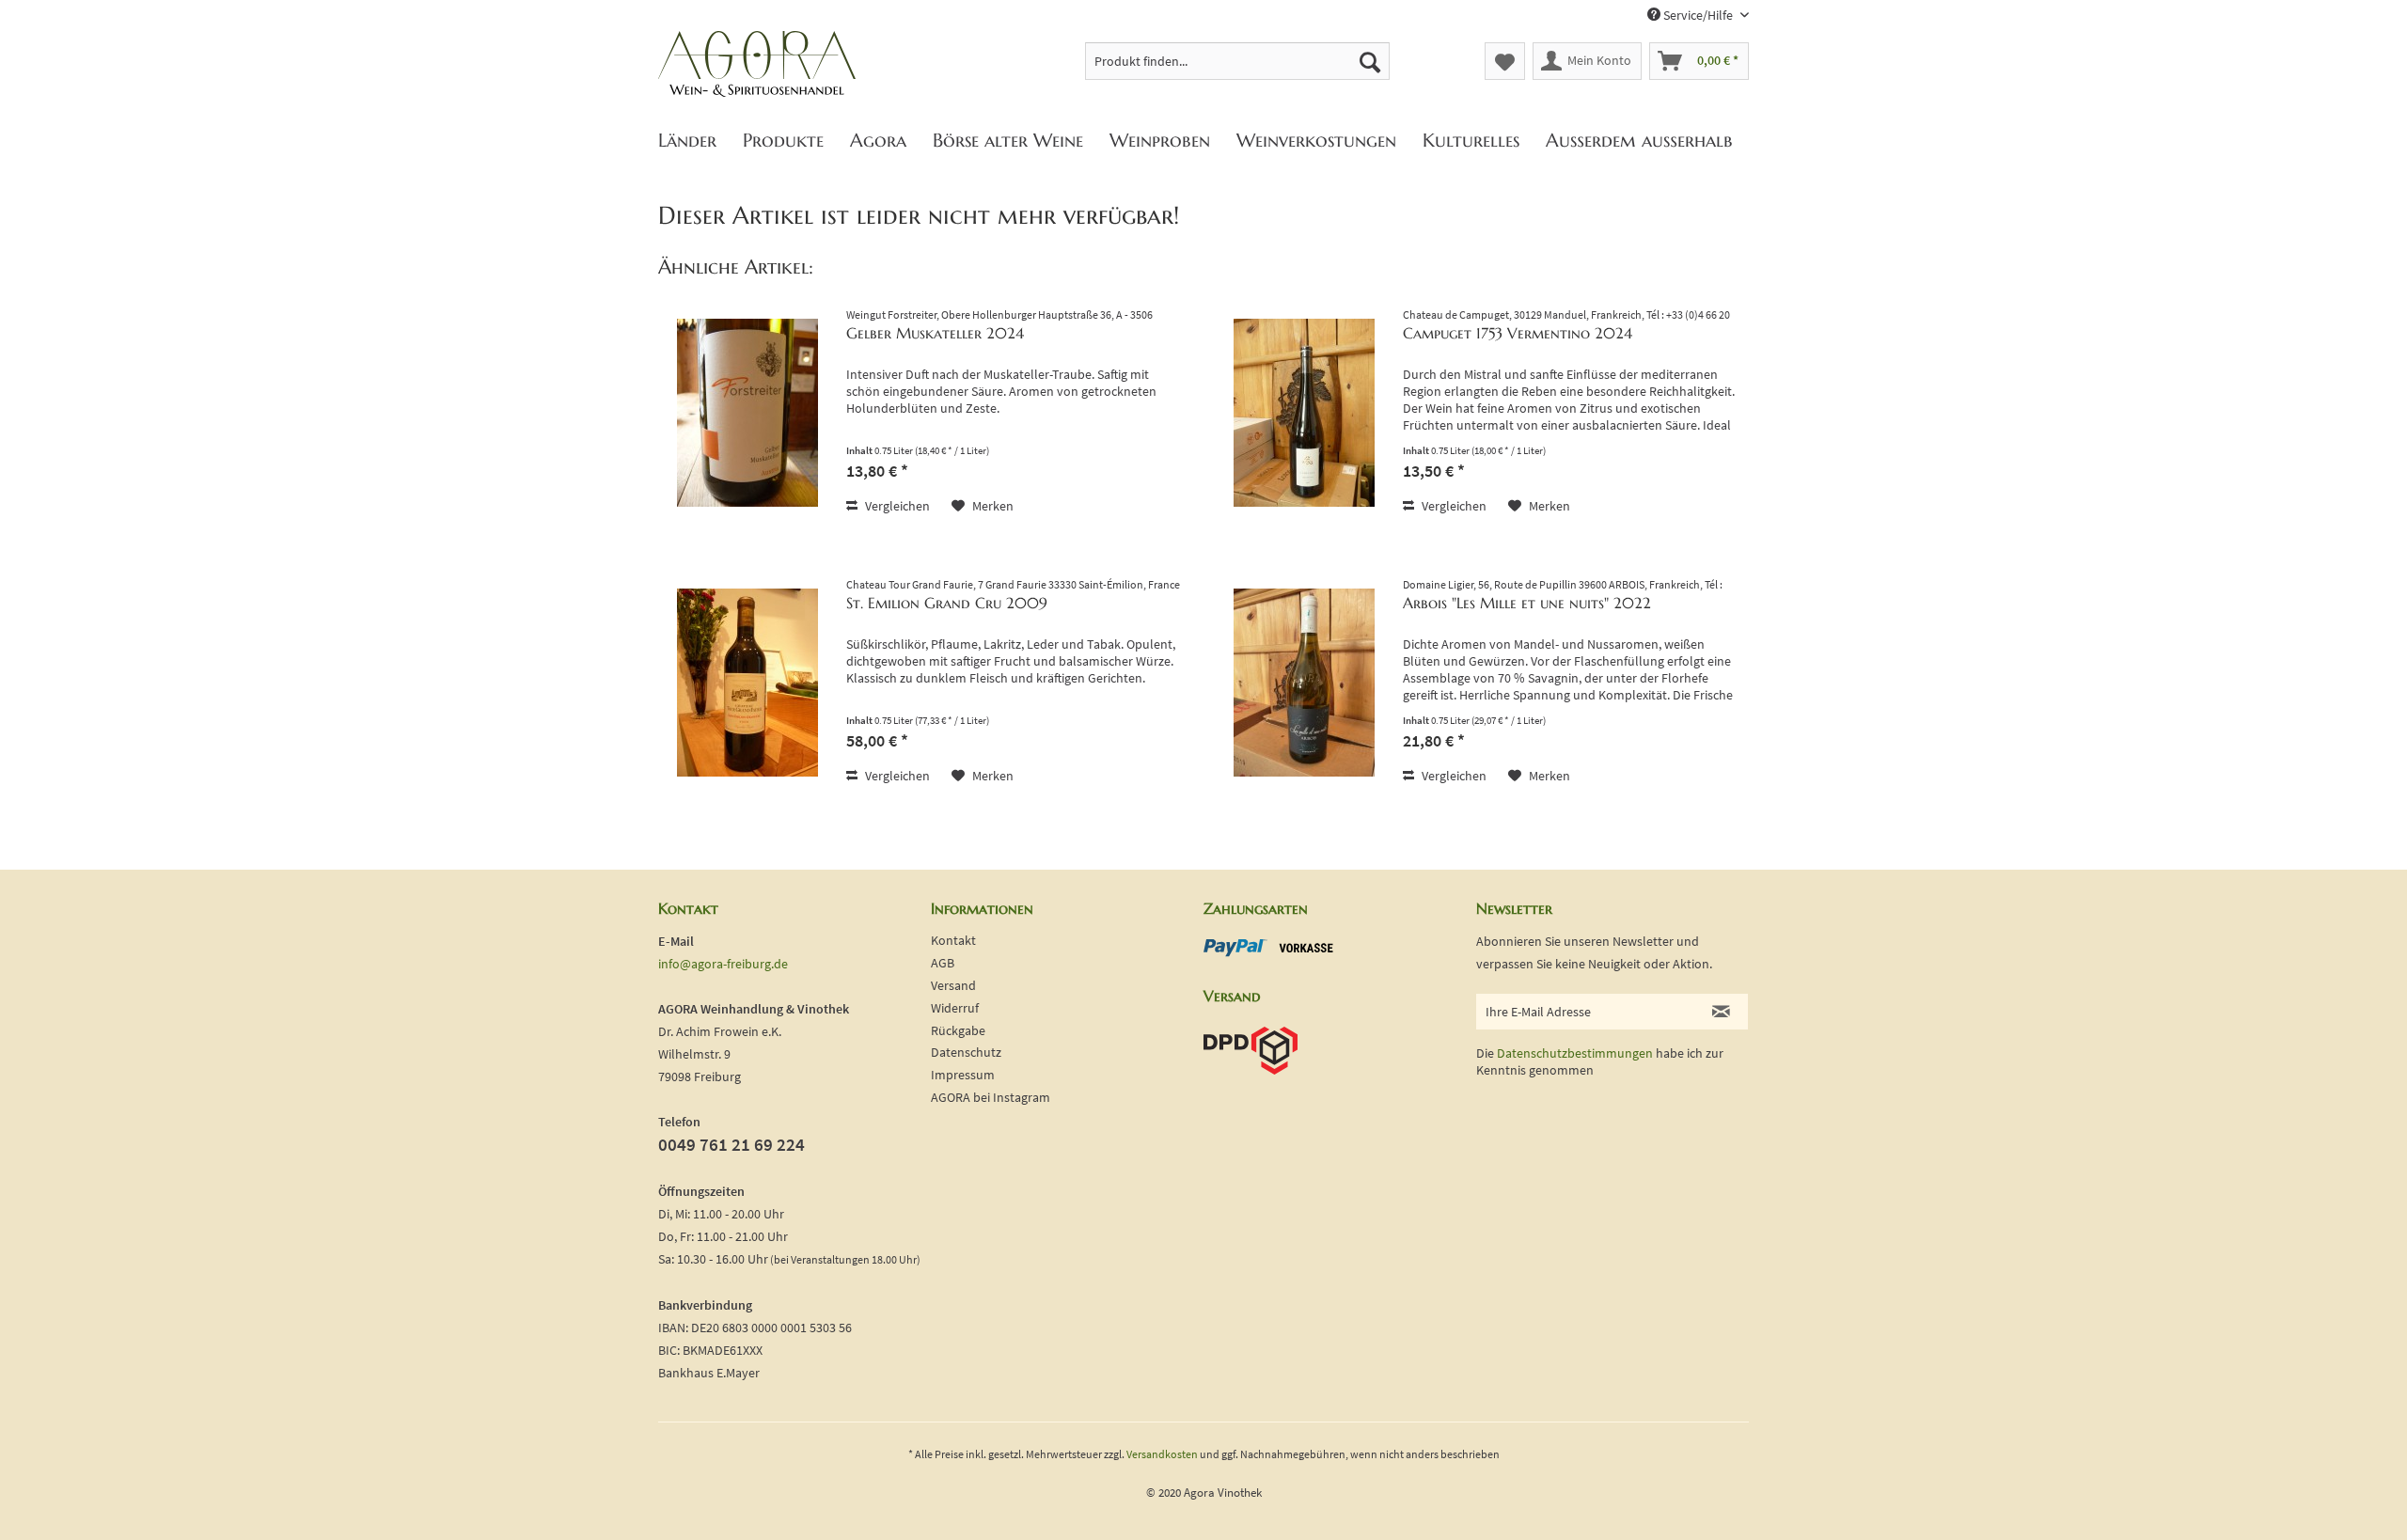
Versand (953, 985)
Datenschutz (966, 1052)
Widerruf (955, 1008)
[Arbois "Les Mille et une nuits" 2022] (1304, 682)
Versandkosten (1162, 1454)
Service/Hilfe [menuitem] (1698, 15)
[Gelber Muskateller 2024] (747, 412)
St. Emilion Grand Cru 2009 (947, 603)
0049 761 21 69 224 (732, 1144)
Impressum (963, 1075)
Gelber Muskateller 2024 (935, 333)
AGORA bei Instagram (991, 1097)
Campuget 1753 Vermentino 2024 (1518, 333)
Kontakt (953, 940)
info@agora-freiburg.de (723, 964)
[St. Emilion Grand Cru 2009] (747, 682)
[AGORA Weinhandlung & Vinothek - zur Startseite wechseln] (757, 65)
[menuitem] (1238, 61)
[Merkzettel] (1505, 61)
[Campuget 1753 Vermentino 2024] (1304, 412)
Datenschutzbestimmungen (1575, 1053)
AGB (943, 963)
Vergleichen (896, 506)
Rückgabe (958, 1030)
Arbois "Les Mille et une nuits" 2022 (1527, 603)
